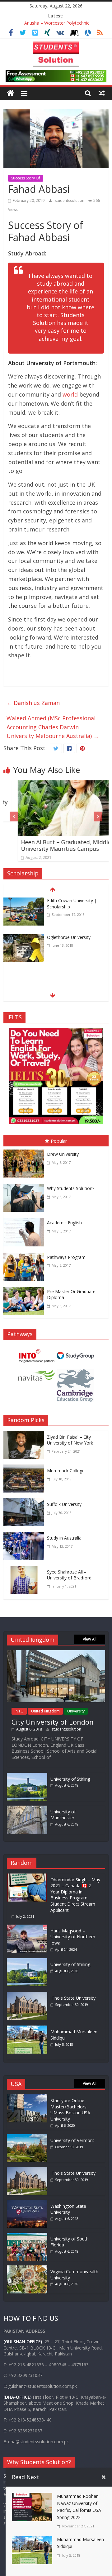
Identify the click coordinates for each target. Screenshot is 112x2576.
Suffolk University (64, 1504)
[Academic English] (25, 1219)
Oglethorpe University (69, 937)
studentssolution (70, 200)
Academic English (64, 1223)
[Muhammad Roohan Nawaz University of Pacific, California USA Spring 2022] (32, 2497)
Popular (59, 1141)
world (71, 394)
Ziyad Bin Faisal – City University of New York (70, 1440)
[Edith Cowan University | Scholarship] (24, 902)
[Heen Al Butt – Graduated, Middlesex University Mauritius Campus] (56, 785)
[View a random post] (102, 93)
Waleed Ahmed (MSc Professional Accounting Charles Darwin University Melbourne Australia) (53, 727)
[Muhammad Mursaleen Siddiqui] (29, 2028)
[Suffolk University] (25, 1502)
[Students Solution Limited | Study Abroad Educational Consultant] (10, 93)
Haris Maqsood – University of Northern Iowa (73, 1937)
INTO (19, 1711)
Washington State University (68, 2209)
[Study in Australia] (25, 1536)
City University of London (53, 1722)
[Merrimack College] (25, 1469)
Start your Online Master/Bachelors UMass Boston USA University (70, 2110)
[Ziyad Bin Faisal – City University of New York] (25, 1435)
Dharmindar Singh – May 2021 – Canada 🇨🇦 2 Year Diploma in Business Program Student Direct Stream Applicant (75, 1895)
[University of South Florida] (27, 2236)
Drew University (63, 1154)
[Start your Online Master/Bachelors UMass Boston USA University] (27, 2097)
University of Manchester (63, 1815)
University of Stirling (70, 1779)
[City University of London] (56, 1653)
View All (90, 1639)
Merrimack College (66, 1471)
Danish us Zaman (33, 703)
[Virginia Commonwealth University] (27, 2268)
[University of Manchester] (27, 1809)
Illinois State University (73, 1998)
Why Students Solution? (71, 1188)
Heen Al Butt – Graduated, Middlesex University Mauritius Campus (56, 845)
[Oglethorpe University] (24, 938)
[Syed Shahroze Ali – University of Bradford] (25, 1570)
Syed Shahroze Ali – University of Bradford (69, 1575)
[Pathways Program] (25, 1254)
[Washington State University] (27, 2203)
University (76, 1711)
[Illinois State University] (29, 1995)
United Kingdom (45, 1711)
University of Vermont (72, 2140)
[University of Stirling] (27, 1776)
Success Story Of (26, 178)
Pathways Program (66, 1257)
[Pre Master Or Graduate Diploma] (25, 1288)
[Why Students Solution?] (25, 1185)
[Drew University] (25, 1151)
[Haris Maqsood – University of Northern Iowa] (29, 1928)
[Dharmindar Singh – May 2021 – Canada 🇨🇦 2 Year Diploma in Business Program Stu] (29, 1876)
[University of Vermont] (27, 2137)
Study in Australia (64, 1538)
